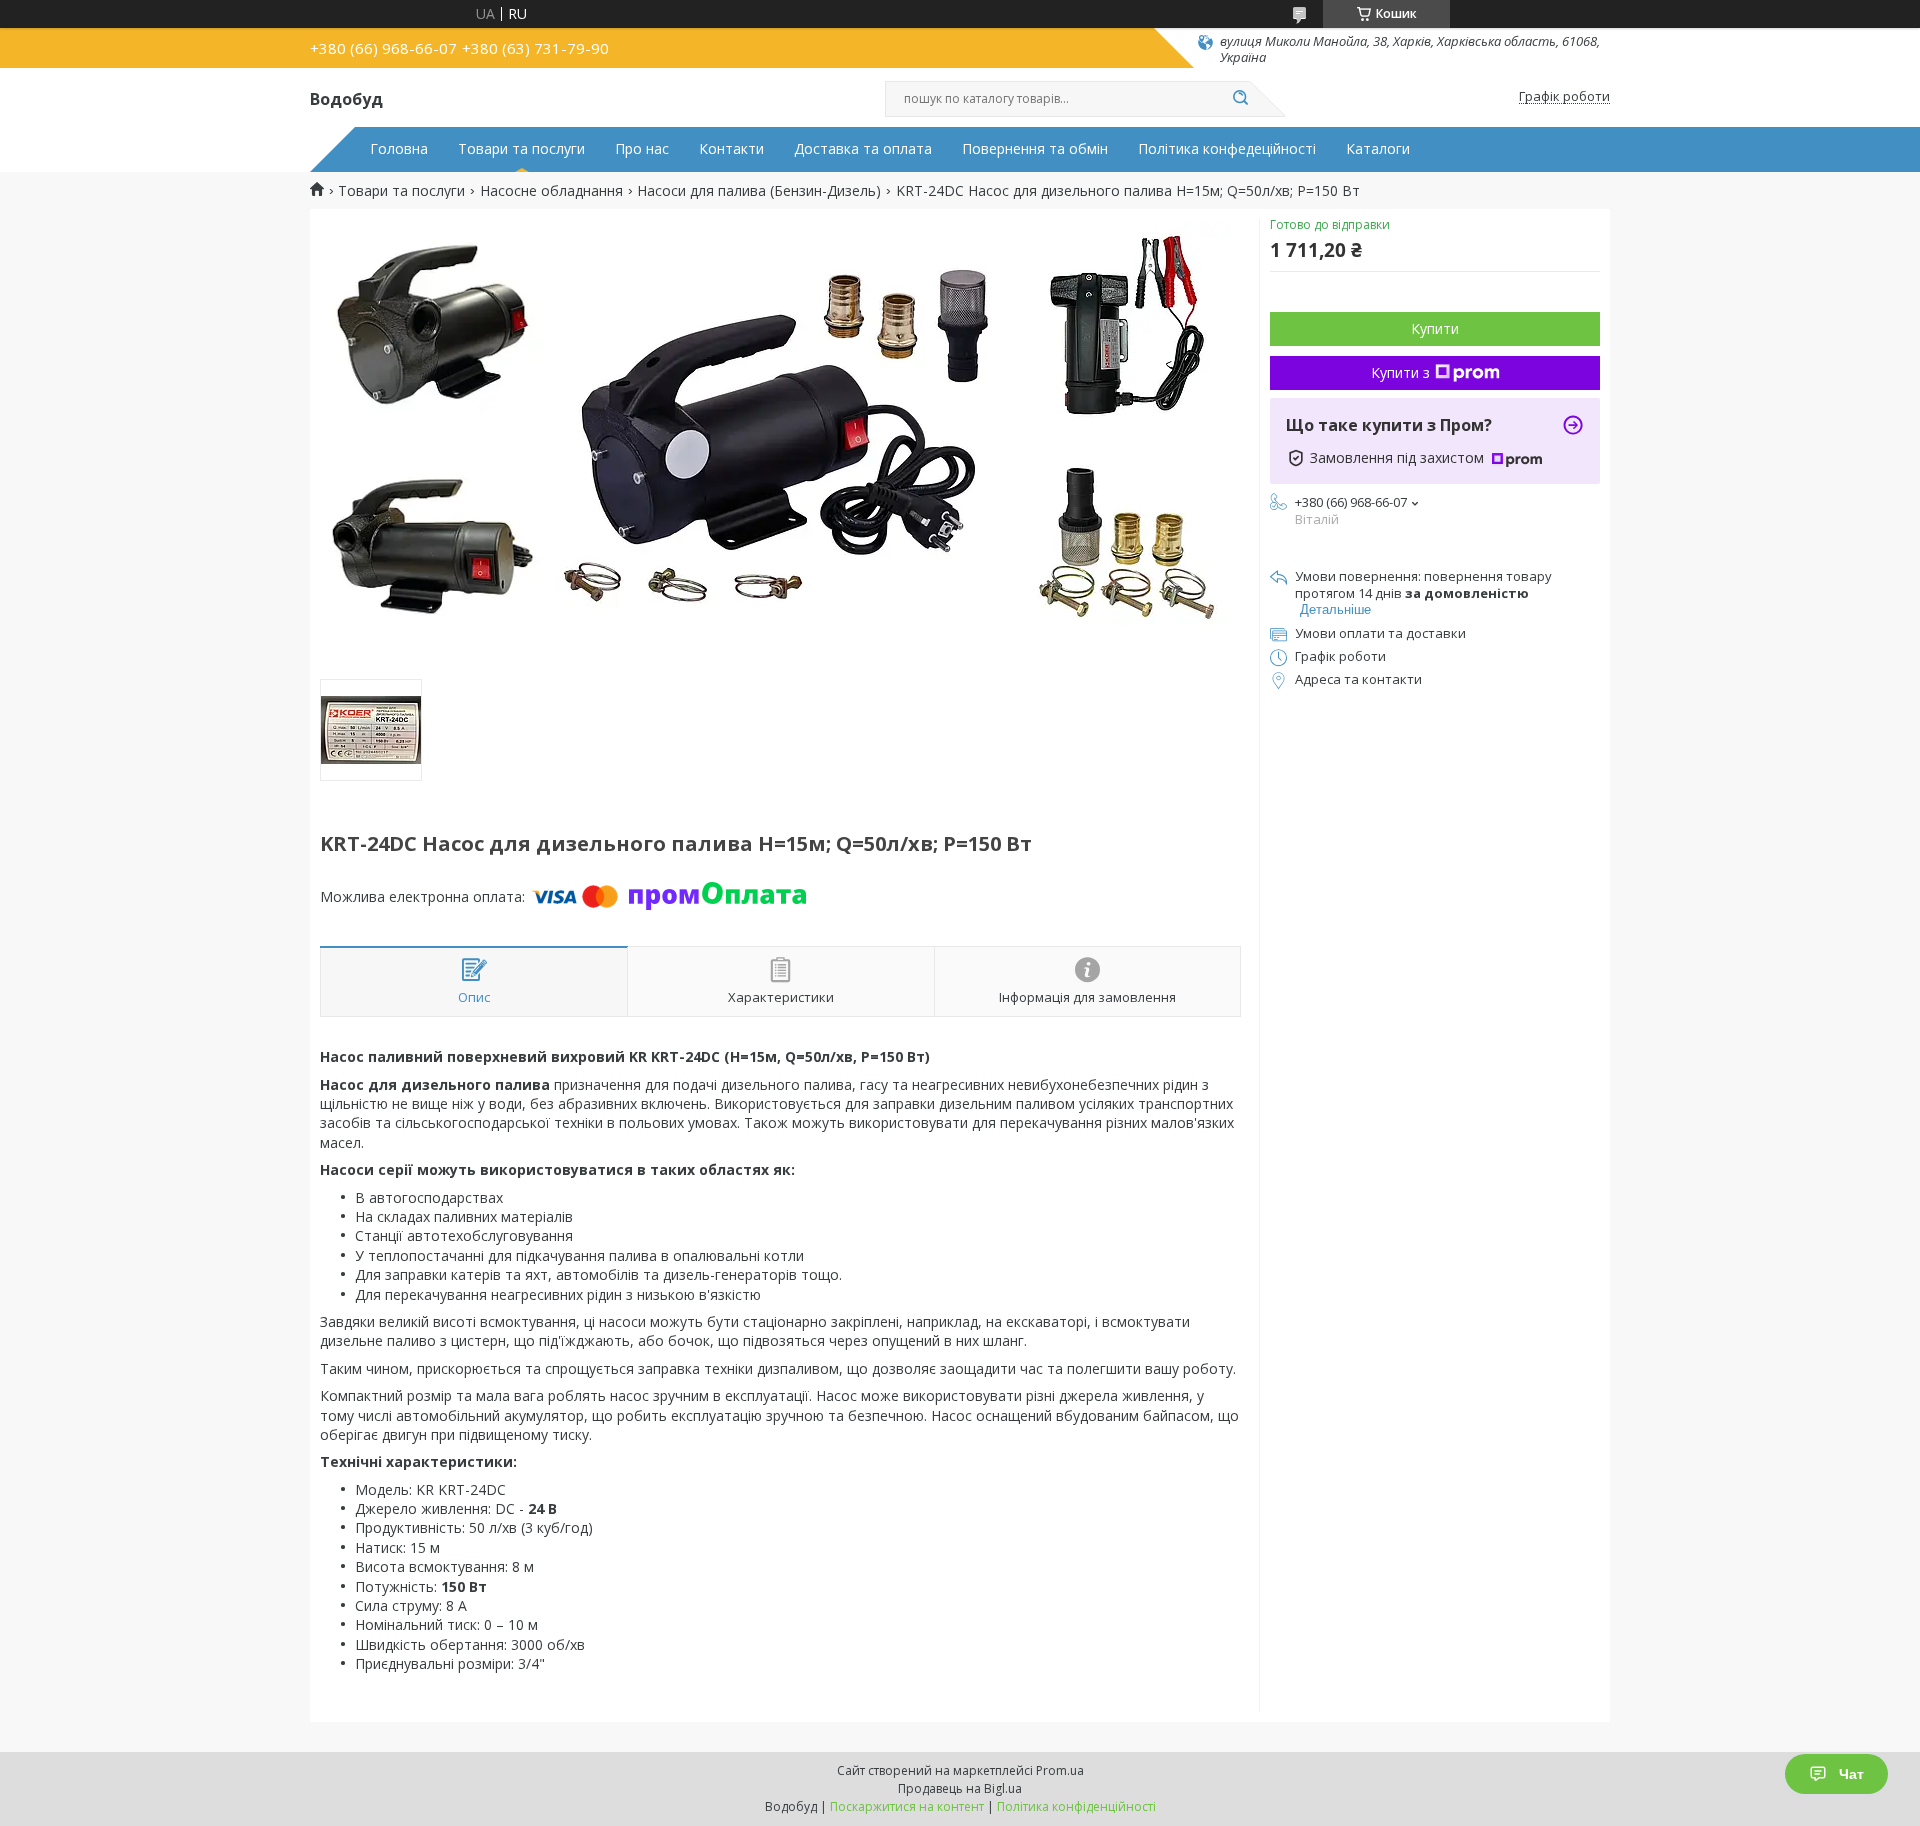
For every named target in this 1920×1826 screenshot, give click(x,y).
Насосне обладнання (551, 191)
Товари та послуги (521, 149)
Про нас (642, 149)
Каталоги (1378, 149)
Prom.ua (1060, 1770)
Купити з (1400, 372)
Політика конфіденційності (1076, 1806)
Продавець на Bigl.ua (960, 1788)
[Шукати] (1240, 99)
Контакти (731, 149)
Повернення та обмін (1035, 149)
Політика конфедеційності (1227, 149)
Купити (1435, 328)
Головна (399, 149)
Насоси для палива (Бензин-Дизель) (759, 191)
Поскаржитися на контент (907, 1806)
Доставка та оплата (863, 149)
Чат (1851, 1774)
